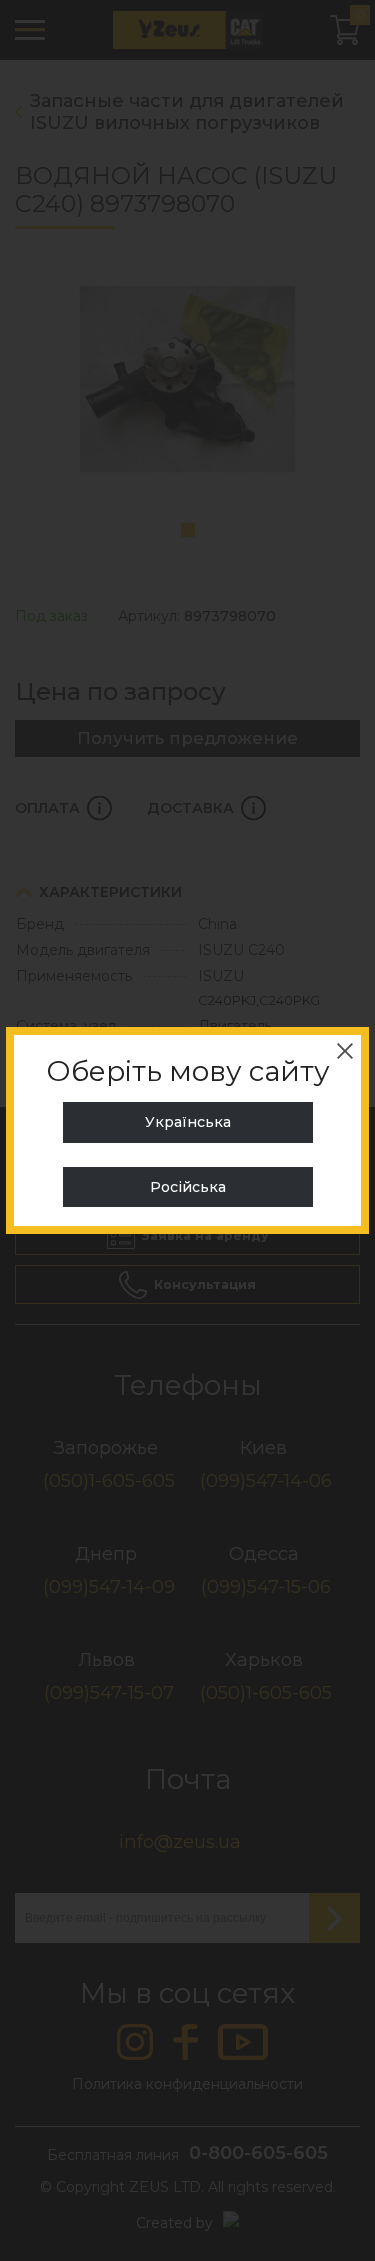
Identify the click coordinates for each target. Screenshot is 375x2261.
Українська (188, 1122)
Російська (188, 1187)
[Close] (345, 1051)
